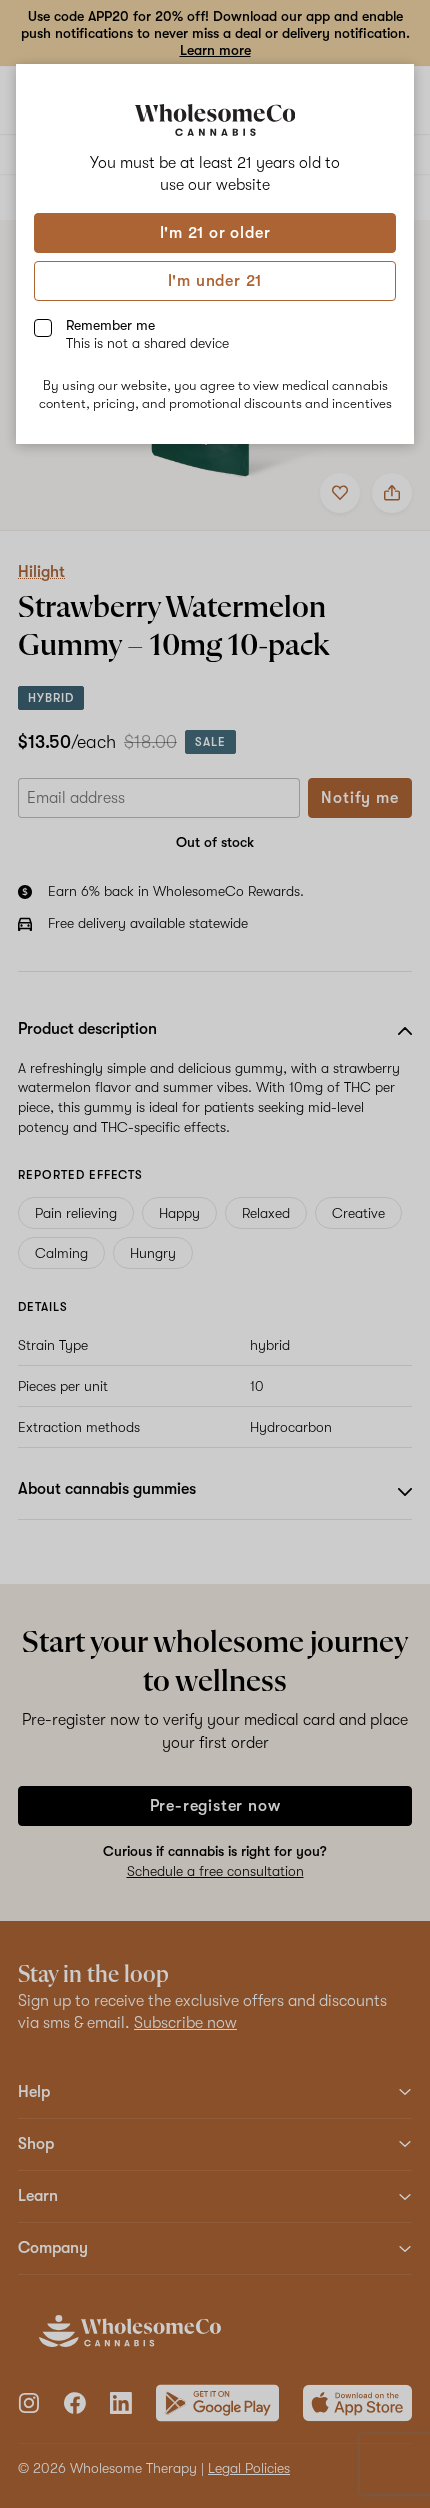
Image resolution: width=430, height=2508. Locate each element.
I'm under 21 (215, 281)
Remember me (147, 334)
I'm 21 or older (215, 233)
